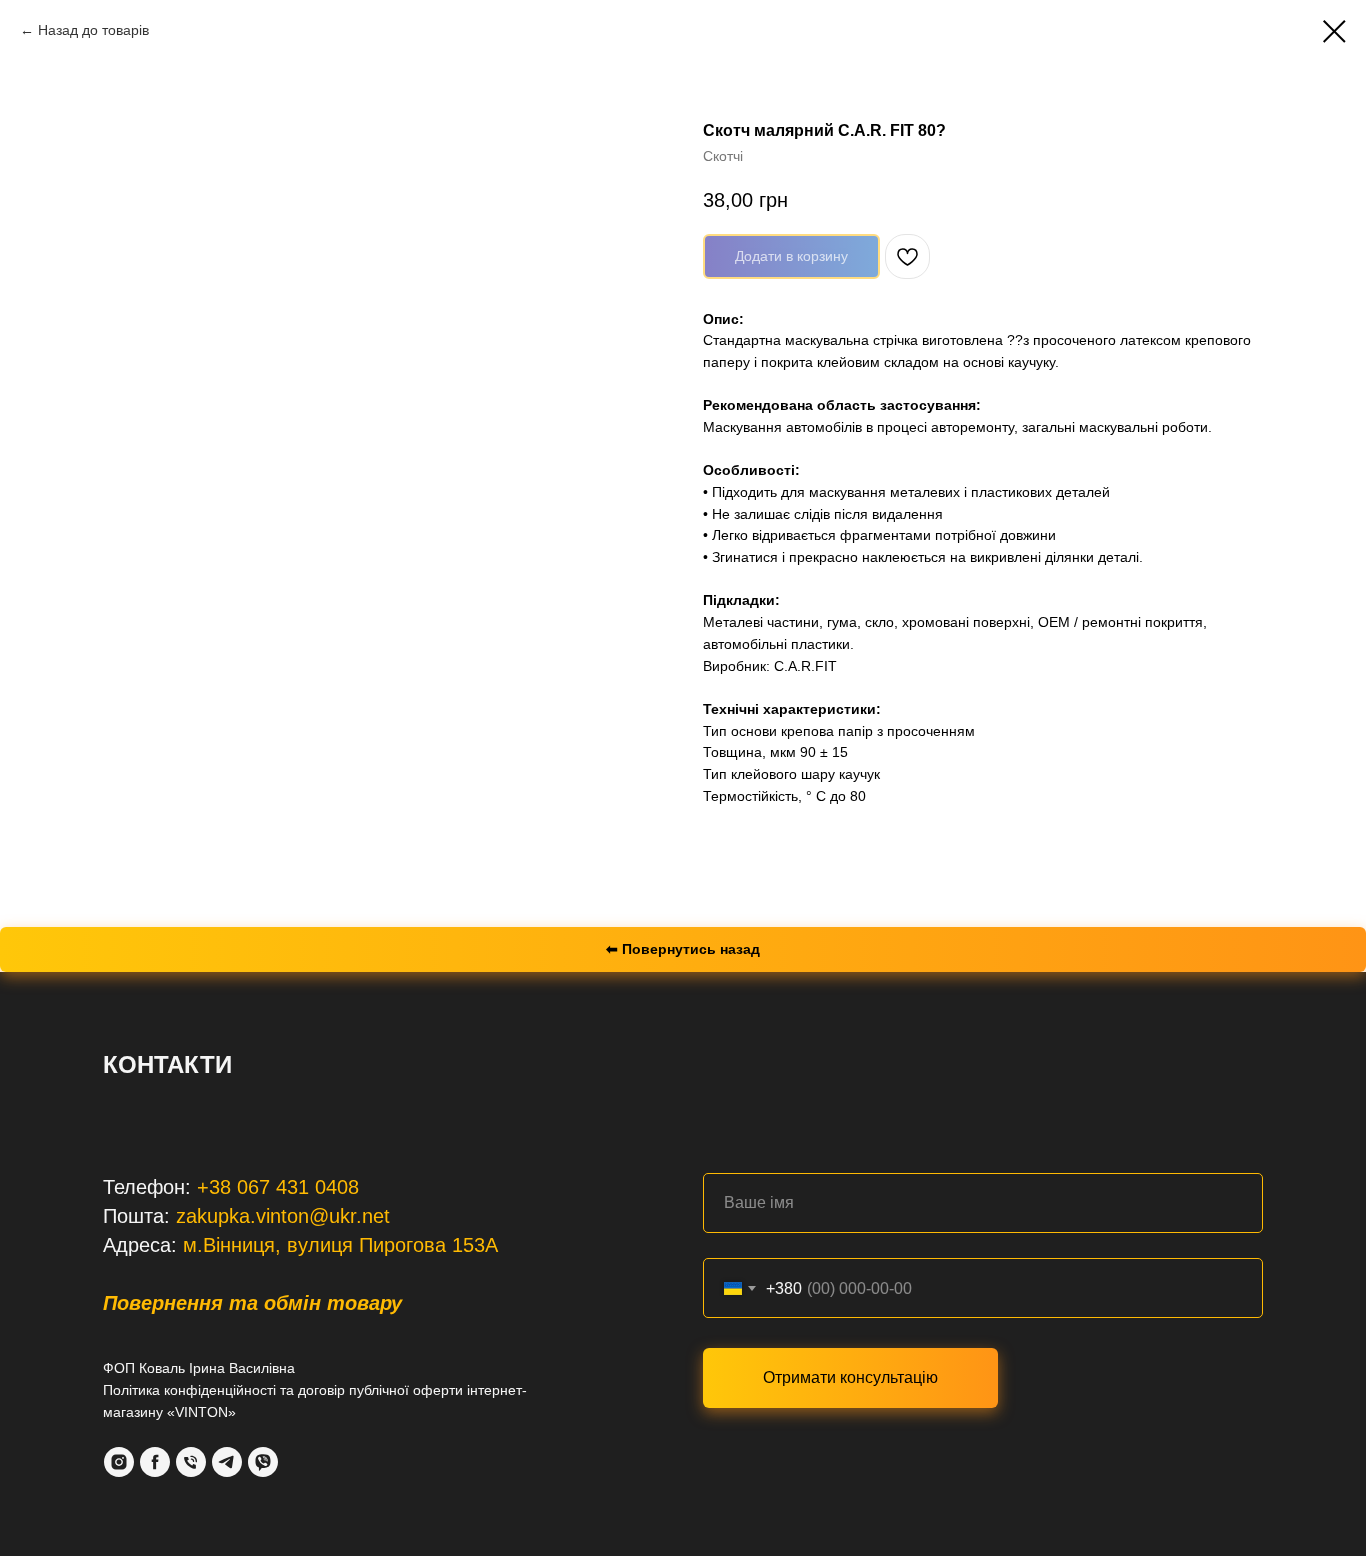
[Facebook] (155, 1462)
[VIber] (263, 1462)
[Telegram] (227, 1462)
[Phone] (191, 1462)
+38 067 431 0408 (278, 1187)
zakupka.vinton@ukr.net (283, 1216)
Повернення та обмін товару (252, 1303)
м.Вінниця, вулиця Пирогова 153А (340, 1245)
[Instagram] (119, 1462)
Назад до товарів (93, 30)
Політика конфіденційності (189, 1390)
